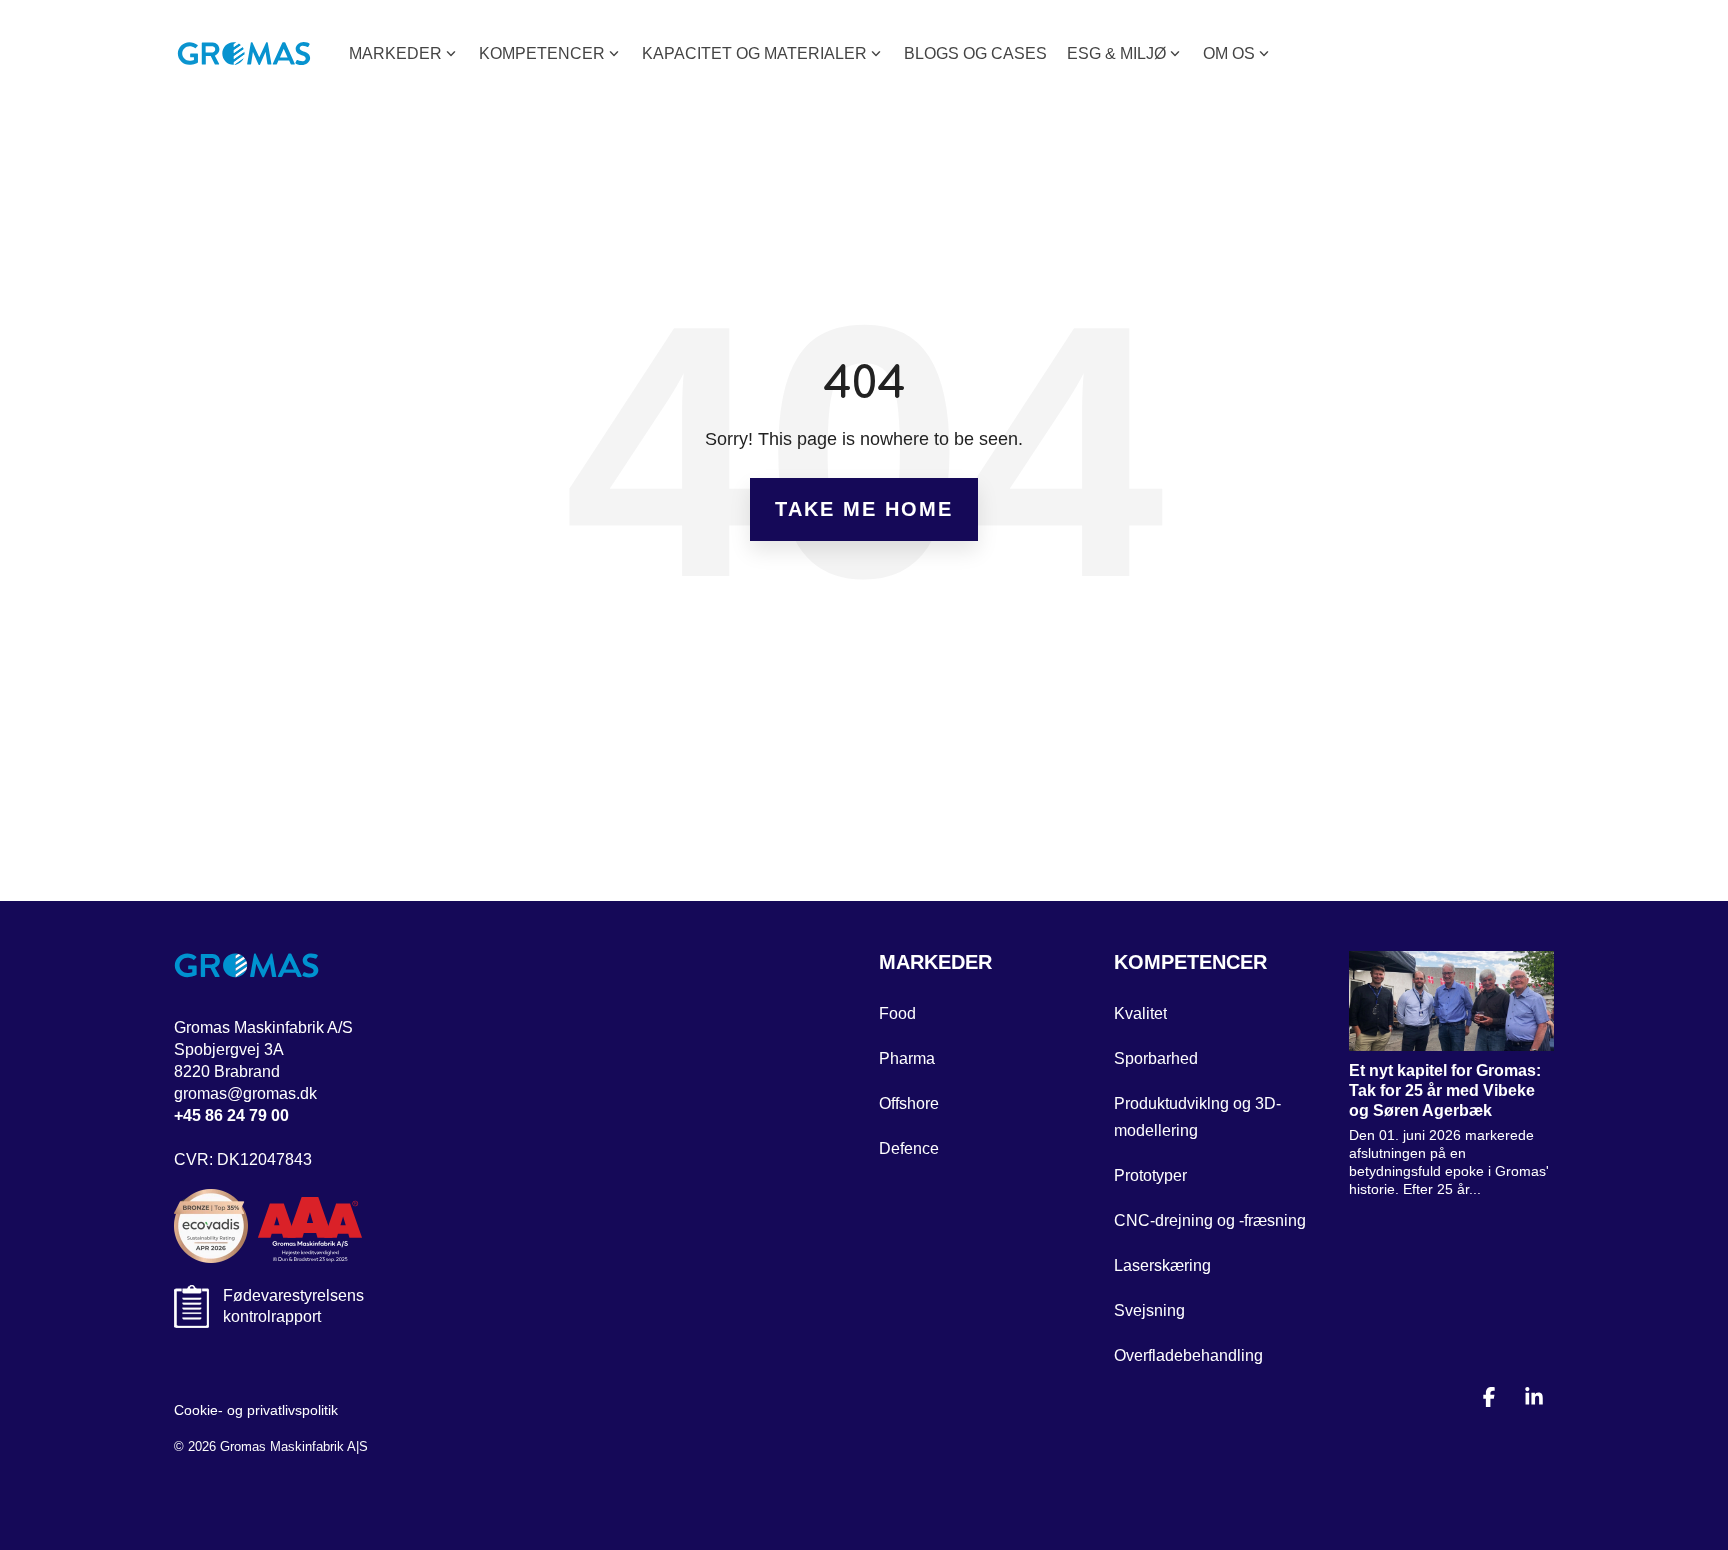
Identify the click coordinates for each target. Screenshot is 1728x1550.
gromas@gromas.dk (245, 1093)
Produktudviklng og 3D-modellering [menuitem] (1197, 1117)
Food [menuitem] (897, 1013)
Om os (1229, 53)
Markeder (395, 53)
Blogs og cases (975, 53)
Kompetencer (542, 53)
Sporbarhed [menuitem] (1156, 1058)
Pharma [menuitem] (907, 1058)
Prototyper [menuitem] (1150, 1175)
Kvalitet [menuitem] (1140, 1013)
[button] (1491, 1398)
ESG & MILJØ (1116, 53)
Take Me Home (864, 509)
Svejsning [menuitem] (1149, 1310)
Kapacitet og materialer (754, 53)
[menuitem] (935, 966)
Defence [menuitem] (909, 1148)
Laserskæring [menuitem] (1162, 1265)
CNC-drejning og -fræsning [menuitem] (1210, 1220)
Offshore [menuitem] (909, 1103)
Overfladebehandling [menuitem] (1188, 1355)
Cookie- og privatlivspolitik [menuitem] (256, 1410)
